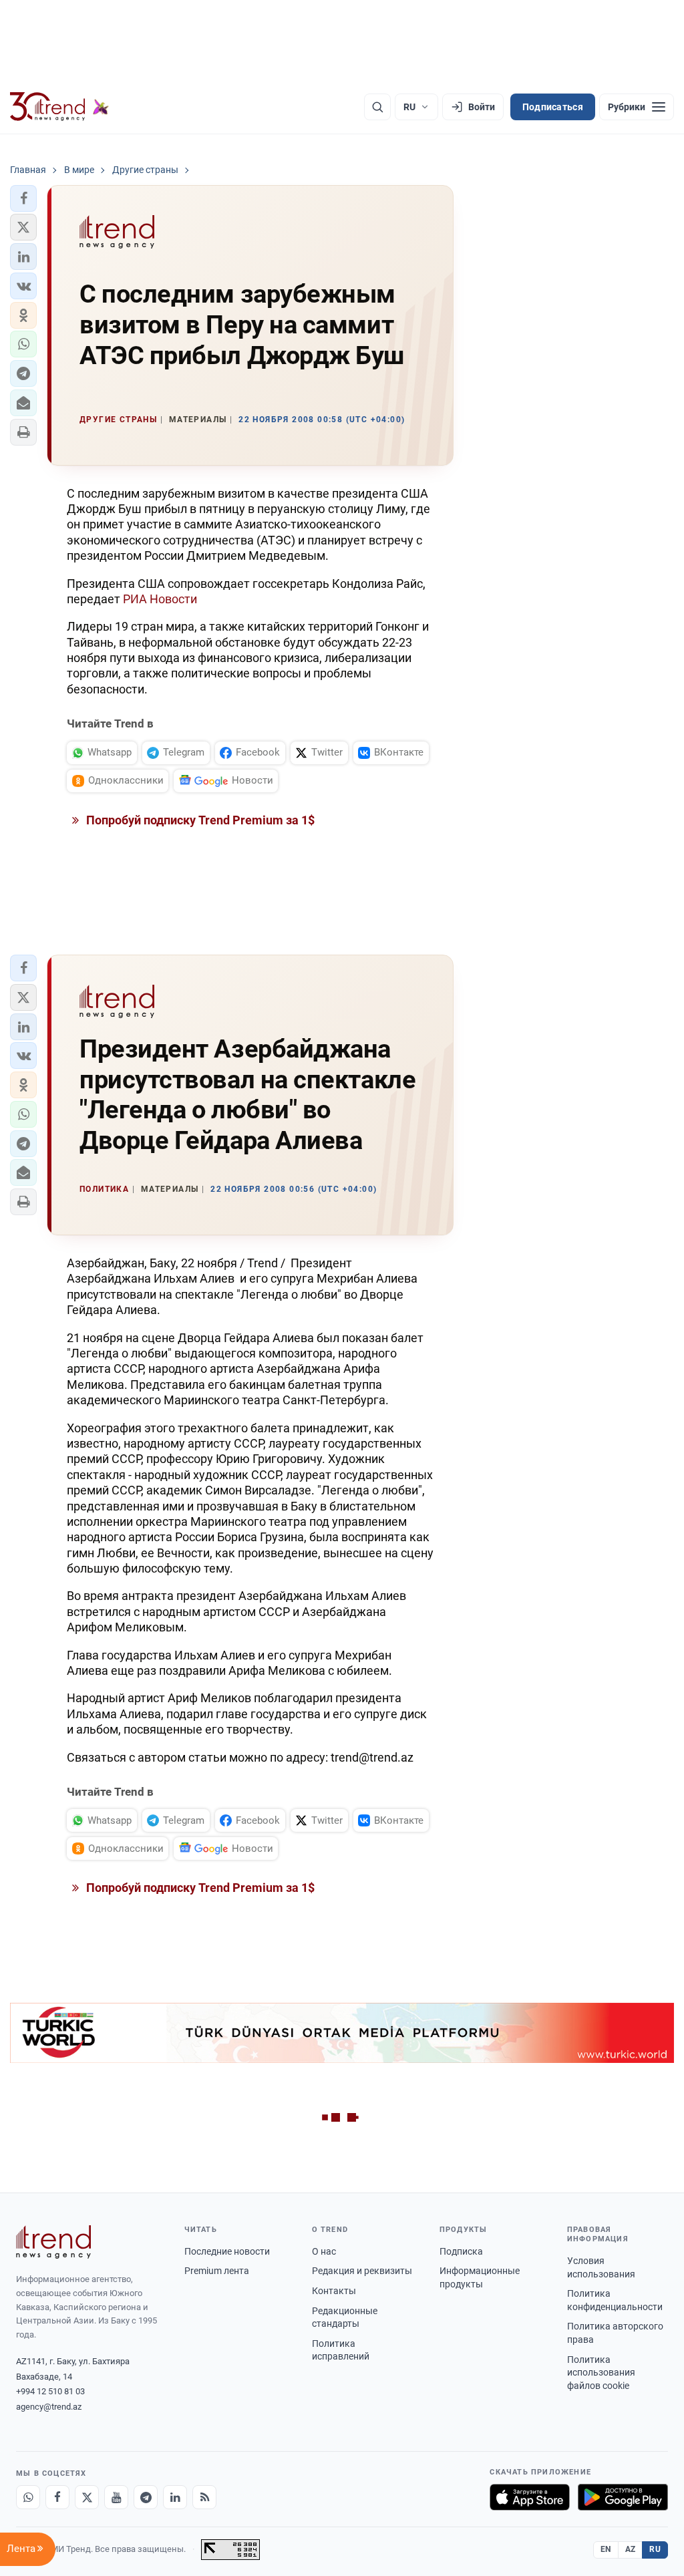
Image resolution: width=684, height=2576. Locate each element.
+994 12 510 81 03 (50, 2391)
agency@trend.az (49, 2407)
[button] (23, 198)
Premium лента (217, 2271)
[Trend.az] (59, 107)
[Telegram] (146, 2497)
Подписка (461, 2251)
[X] (87, 2497)
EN (606, 2549)
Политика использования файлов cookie (601, 2373)
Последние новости (227, 2251)
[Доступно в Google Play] (623, 2497)
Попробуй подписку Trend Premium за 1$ (199, 820)
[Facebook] (57, 2497)
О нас (324, 2251)
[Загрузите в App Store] (530, 2497)
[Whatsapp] (28, 2497)
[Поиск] (377, 107)
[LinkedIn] (175, 2497)
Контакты (334, 2291)
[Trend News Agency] (53, 2242)
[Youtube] (116, 2497)
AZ (631, 2549)
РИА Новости (160, 599)
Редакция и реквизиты (362, 2271)
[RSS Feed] (204, 2497)
